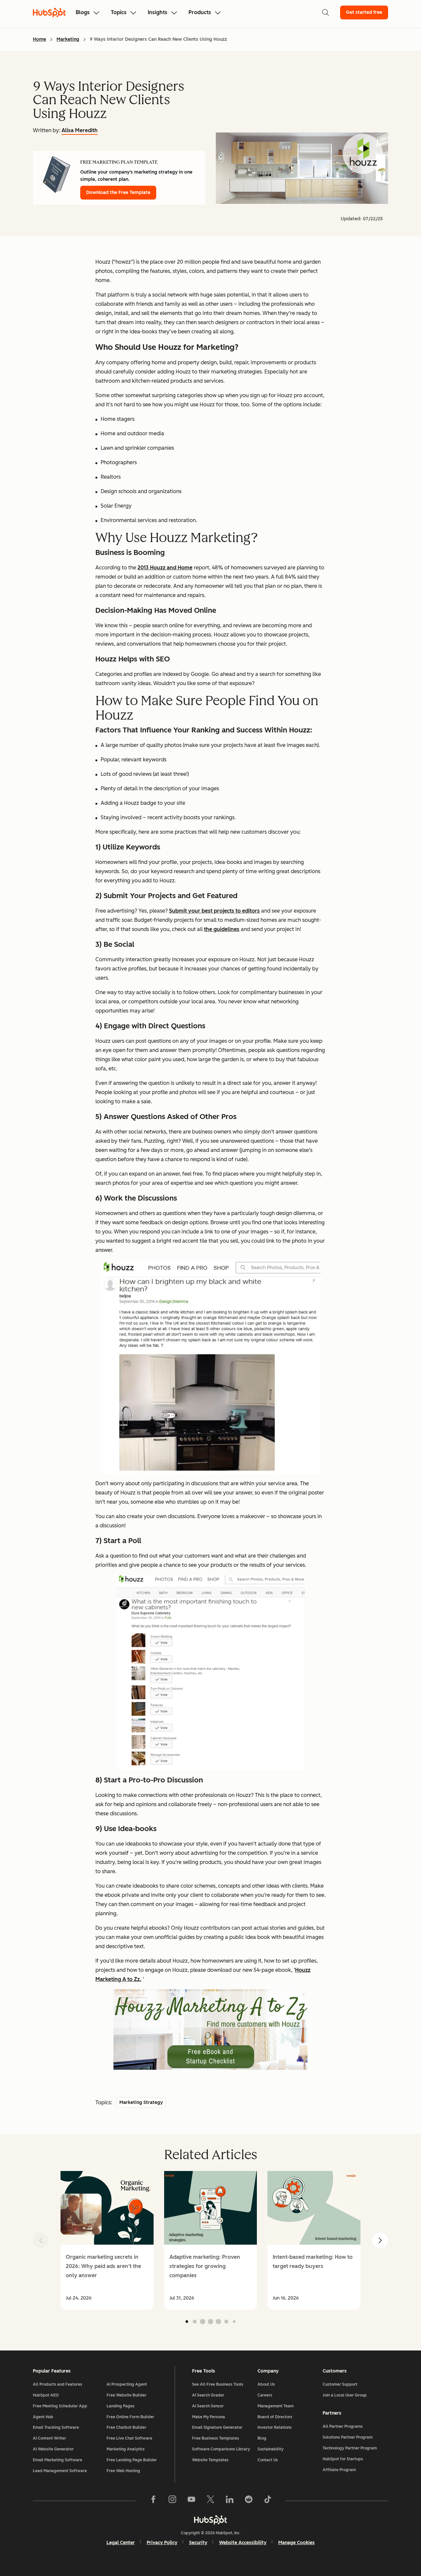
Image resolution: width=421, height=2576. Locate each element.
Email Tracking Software (56, 2427)
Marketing (68, 39)
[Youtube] (191, 2501)
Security (198, 2543)
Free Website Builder (126, 2395)
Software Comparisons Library (221, 2449)
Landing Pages (121, 2406)
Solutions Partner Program (348, 2437)
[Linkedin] (230, 2501)
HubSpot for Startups (343, 2459)
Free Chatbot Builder (126, 2427)
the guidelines (222, 929)
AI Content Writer (50, 2438)
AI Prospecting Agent (127, 2384)
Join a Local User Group (345, 2395)
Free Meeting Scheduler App (60, 2406)
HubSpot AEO (46, 2395)
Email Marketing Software (58, 2460)
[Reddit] (249, 2501)
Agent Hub (43, 2417)
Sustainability (271, 2449)
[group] (107, 2240)
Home (39, 39)
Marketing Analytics (126, 2449)
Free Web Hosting (123, 2471)
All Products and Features (58, 2384)
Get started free (364, 12)
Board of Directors (275, 2417)
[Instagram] (172, 2501)
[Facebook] (153, 2501)
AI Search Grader (208, 2395)
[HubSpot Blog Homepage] (49, 12)
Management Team (276, 2406)
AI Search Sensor (208, 2406)
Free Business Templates (216, 2438)
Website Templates (210, 2460)
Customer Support (340, 2384)
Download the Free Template (118, 192)
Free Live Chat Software (129, 2438)
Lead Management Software (60, 2471)
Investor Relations (275, 2427)
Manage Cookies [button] (297, 2543)
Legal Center (121, 2543)
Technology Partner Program (350, 2448)
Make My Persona (209, 2417)
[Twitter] (210, 2501)
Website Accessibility (243, 2543)
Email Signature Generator (217, 2427)
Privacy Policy (162, 2543)
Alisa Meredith (80, 130)
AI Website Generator (53, 2449)
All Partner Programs (343, 2426)
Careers (265, 2395)
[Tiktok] (268, 2501)
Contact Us (268, 2460)
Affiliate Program (339, 2470)
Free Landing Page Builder (132, 2460)
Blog (262, 2438)
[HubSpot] (210, 2520)
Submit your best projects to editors (214, 911)
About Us (266, 2384)
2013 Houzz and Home (165, 568)
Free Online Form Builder (130, 2417)
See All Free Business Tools (218, 2384)
